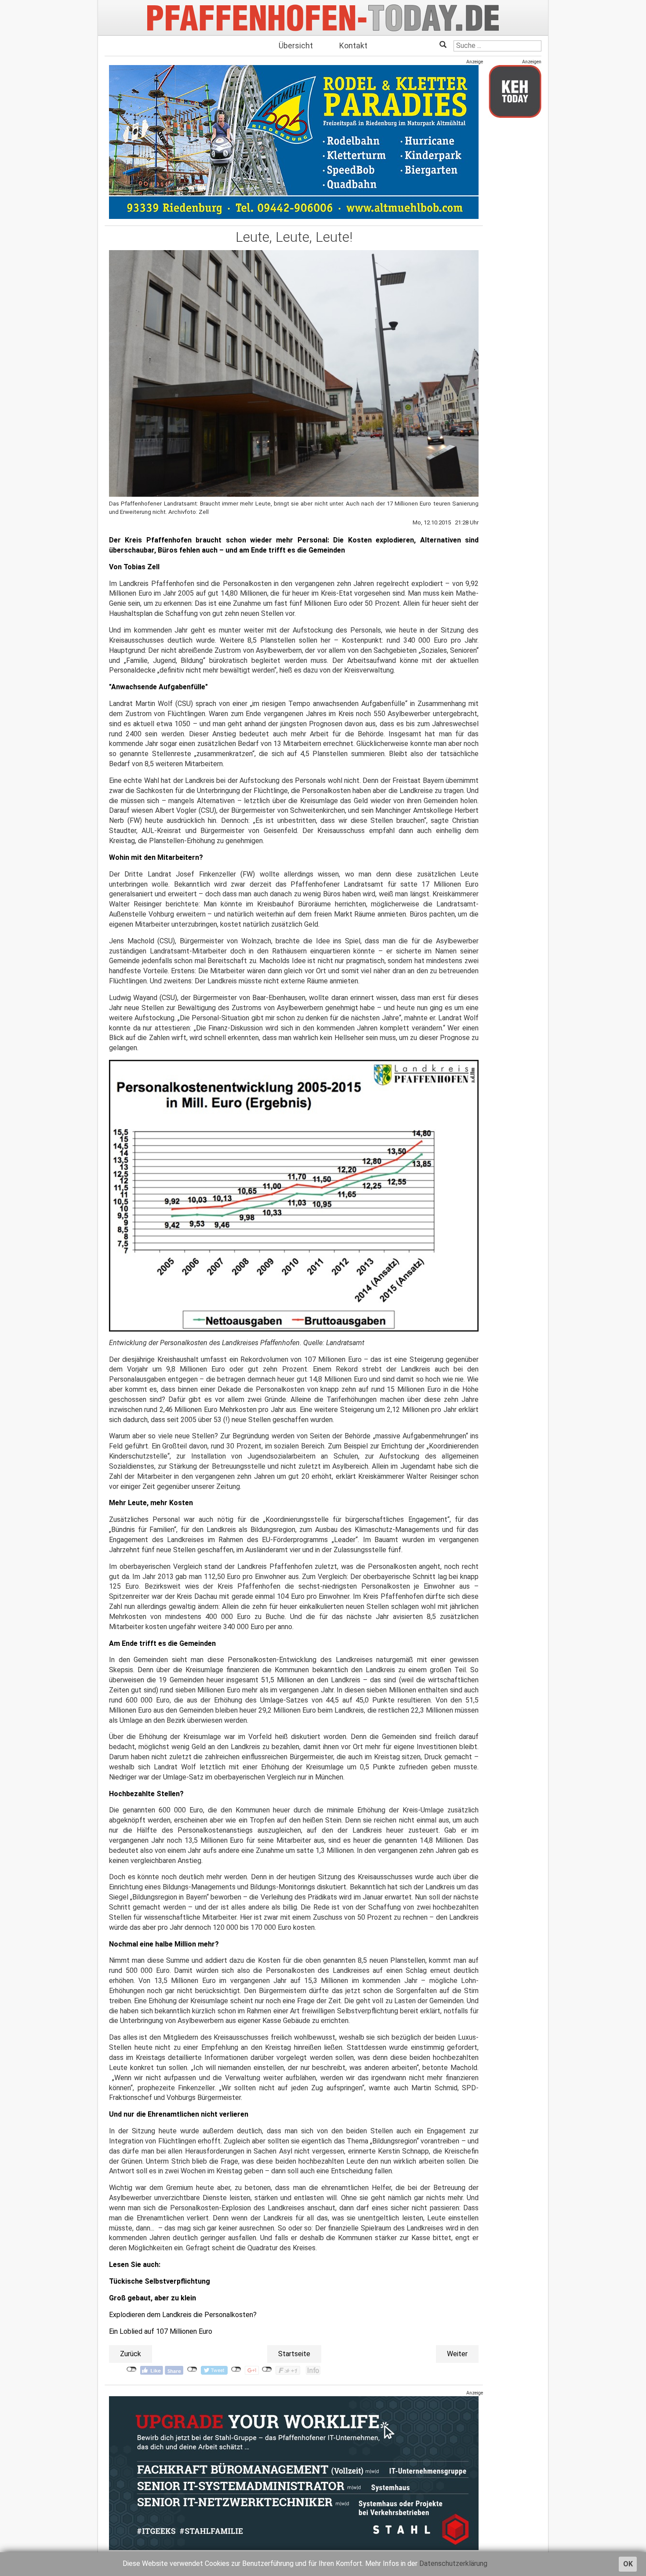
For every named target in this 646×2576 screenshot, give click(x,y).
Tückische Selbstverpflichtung (160, 2281)
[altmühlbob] (294, 142)
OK (628, 2564)
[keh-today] (515, 91)
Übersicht (296, 45)
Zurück (131, 2354)
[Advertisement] (515, 256)
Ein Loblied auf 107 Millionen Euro (161, 2331)
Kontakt (353, 45)
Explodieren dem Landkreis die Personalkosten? (183, 2315)
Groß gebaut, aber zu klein (152, 2298)
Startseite (294, 2354)
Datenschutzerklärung (453, 2563)
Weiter (457, 2354)
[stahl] (294, 2473)
